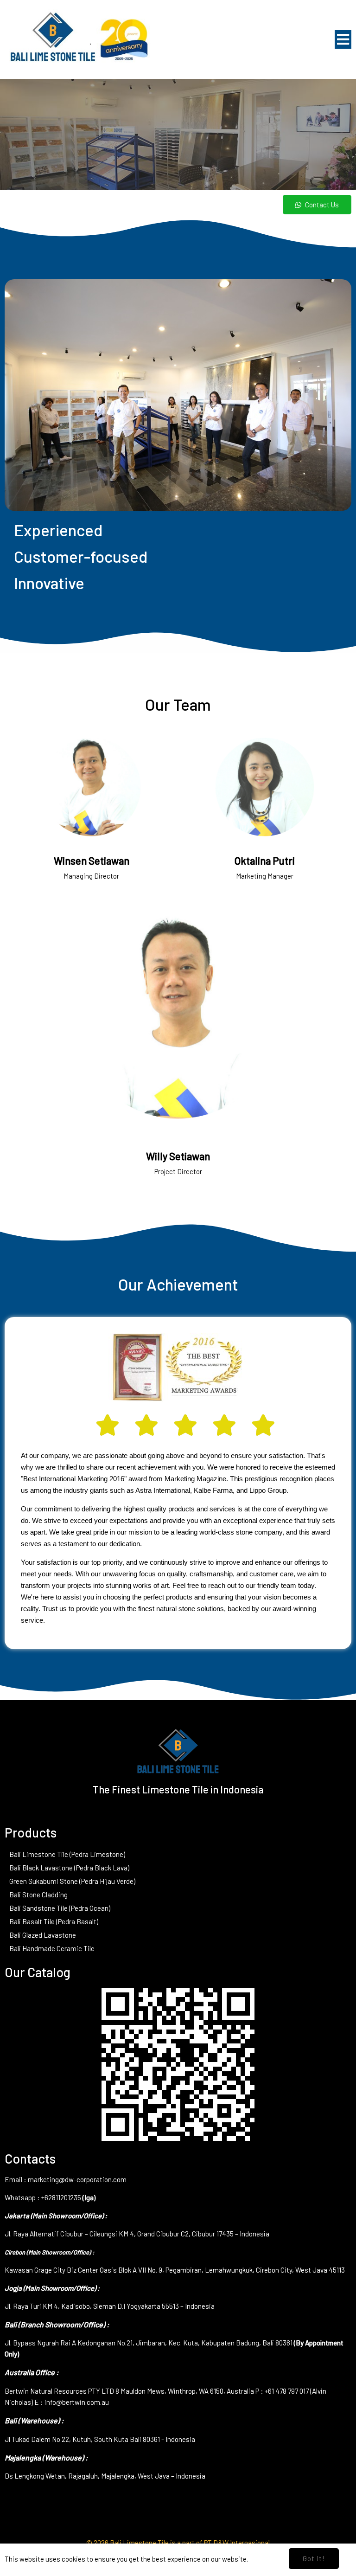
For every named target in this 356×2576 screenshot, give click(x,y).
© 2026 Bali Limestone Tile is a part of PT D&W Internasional (178, 2543)
